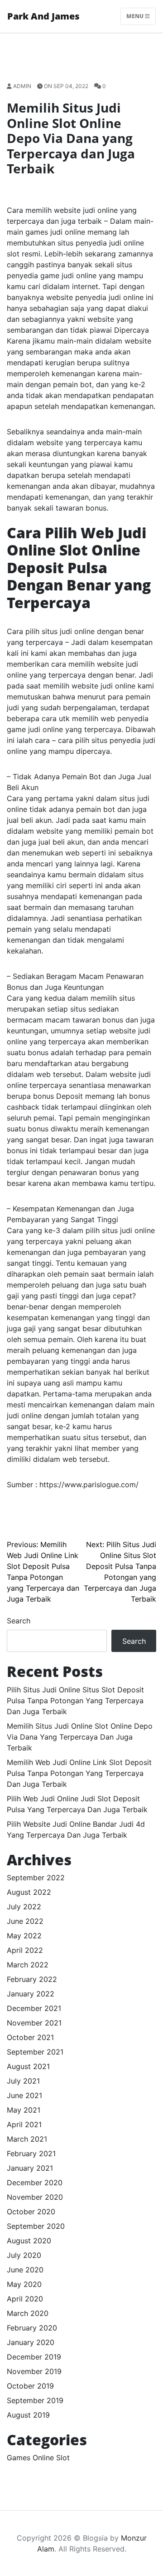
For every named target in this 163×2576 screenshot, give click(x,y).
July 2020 (24, 2255)
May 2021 (24, 2110)
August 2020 (29, 2241)
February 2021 (31, 2153)
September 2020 (36, 2226)
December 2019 (34, 2357)
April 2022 (25, 1950)
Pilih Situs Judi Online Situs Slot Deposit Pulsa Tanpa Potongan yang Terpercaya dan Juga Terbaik (75, 1701)
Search (19, 1621)
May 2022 (24, 1936)
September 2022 (36, 1878)
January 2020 (31, 2342)
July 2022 (24, 1907)
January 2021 (30, 2168)
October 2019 (30, 2386)
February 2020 (32, 2328)
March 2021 (27, 2139)
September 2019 (35, 2400)
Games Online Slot (38, 2458)
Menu (136, 16)
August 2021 (28, 2066)
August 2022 (29, 1892)
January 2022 (31, 1994)
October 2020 (31, 2212)
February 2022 (32, 1979)
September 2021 (35, 2052)
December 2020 (35, 2183)
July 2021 (23, 2081)
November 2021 (34, 2023)
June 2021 (24, 2095)
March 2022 (28, 1965)
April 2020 (25, 2299)
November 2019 (34, 2371)
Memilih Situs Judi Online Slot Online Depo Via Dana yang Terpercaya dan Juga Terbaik (80, 1737)
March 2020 (28, 2313)
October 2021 (30, 2037)
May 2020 (24, 2284)
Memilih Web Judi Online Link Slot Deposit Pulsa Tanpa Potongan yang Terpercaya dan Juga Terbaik (79, 1773)
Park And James (43, 16)
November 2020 (35, 2197)
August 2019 (28, 2415)
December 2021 (34, 2008)
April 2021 (24, 2124)
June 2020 (25, 2270)
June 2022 (25, 1921)
